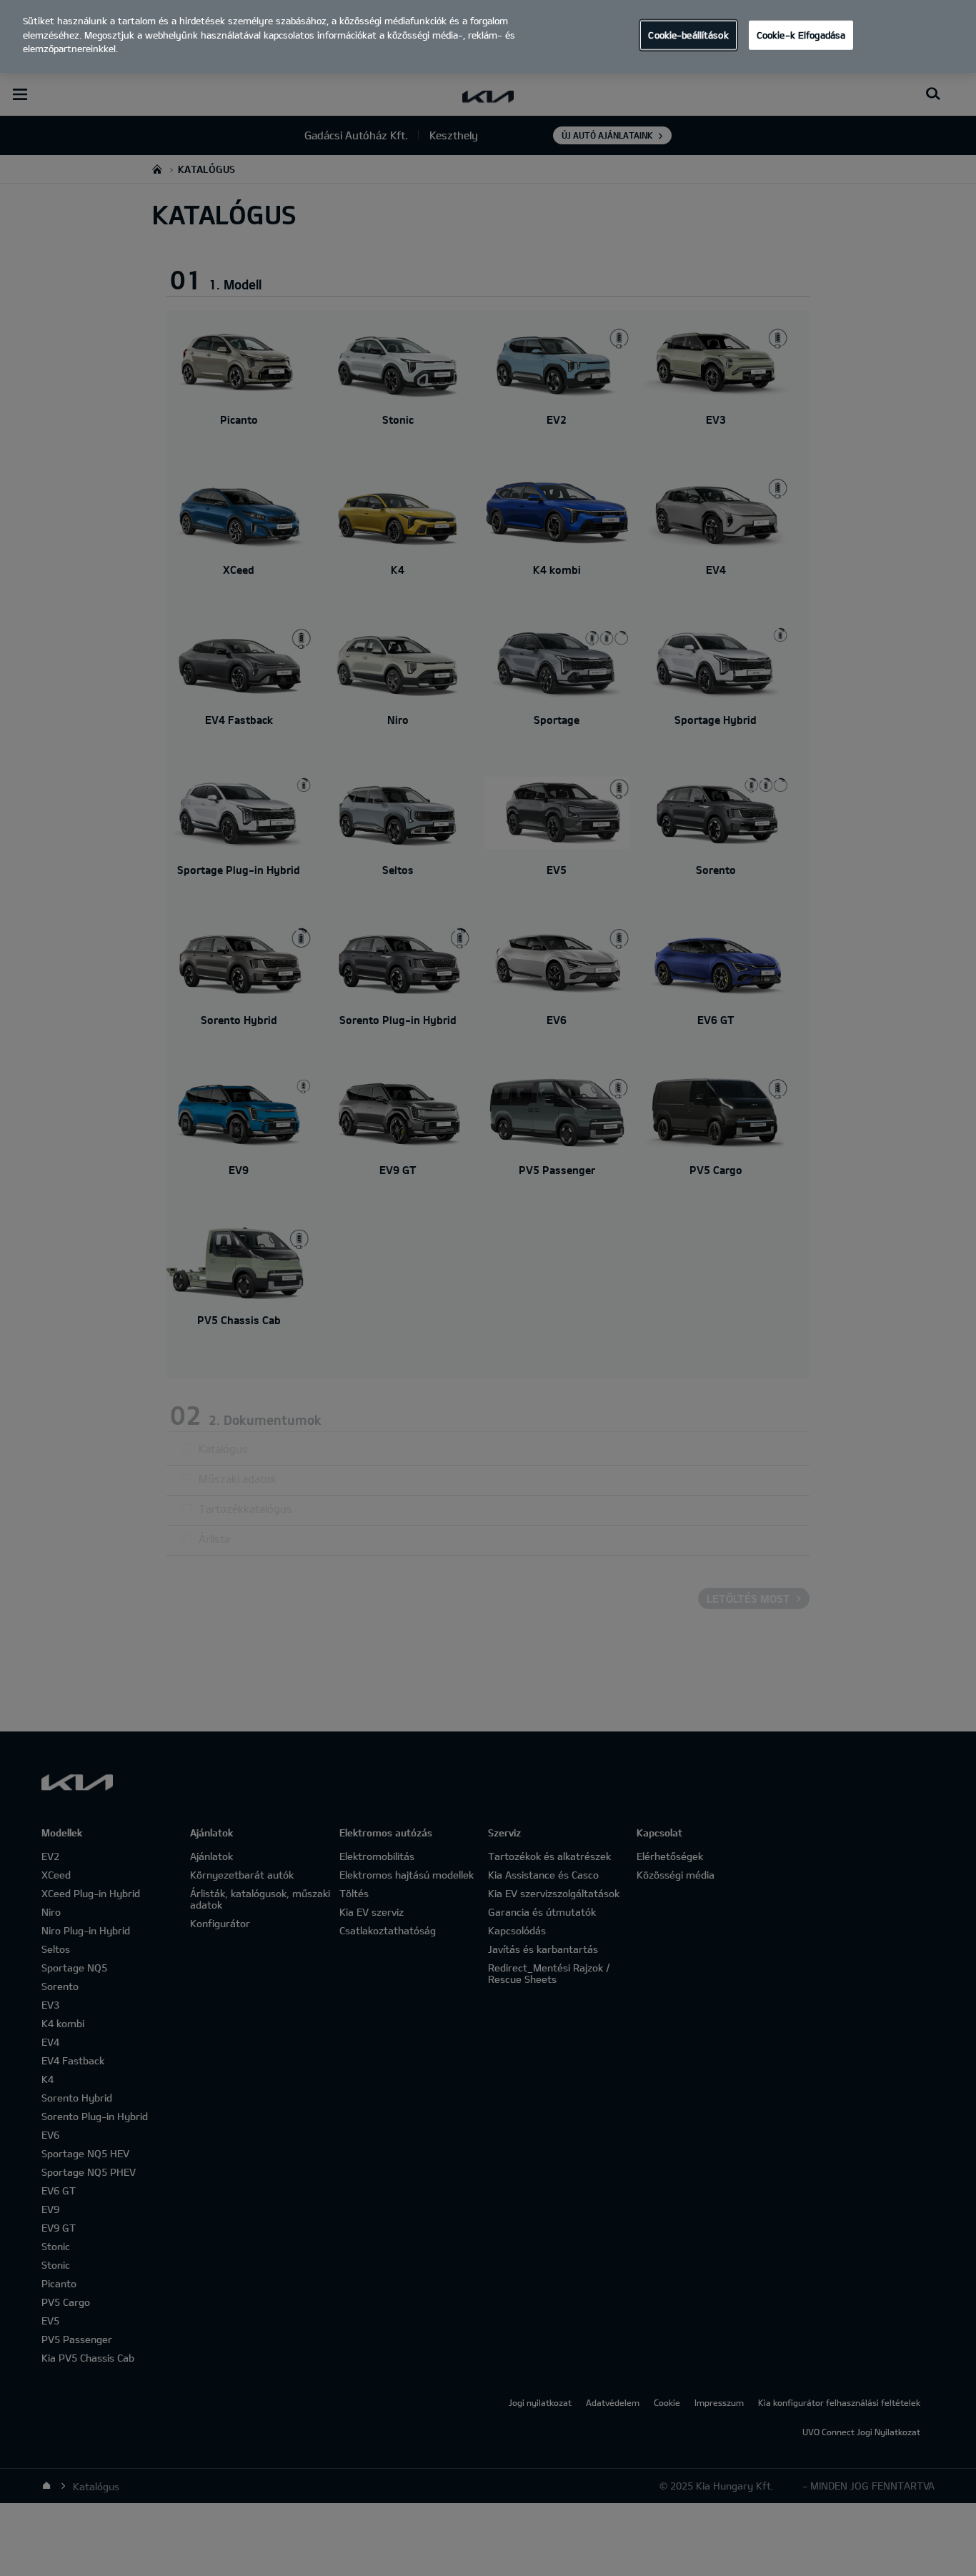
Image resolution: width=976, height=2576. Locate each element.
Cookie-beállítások (688, 34)
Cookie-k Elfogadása (801, 34)
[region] (488, 36)
